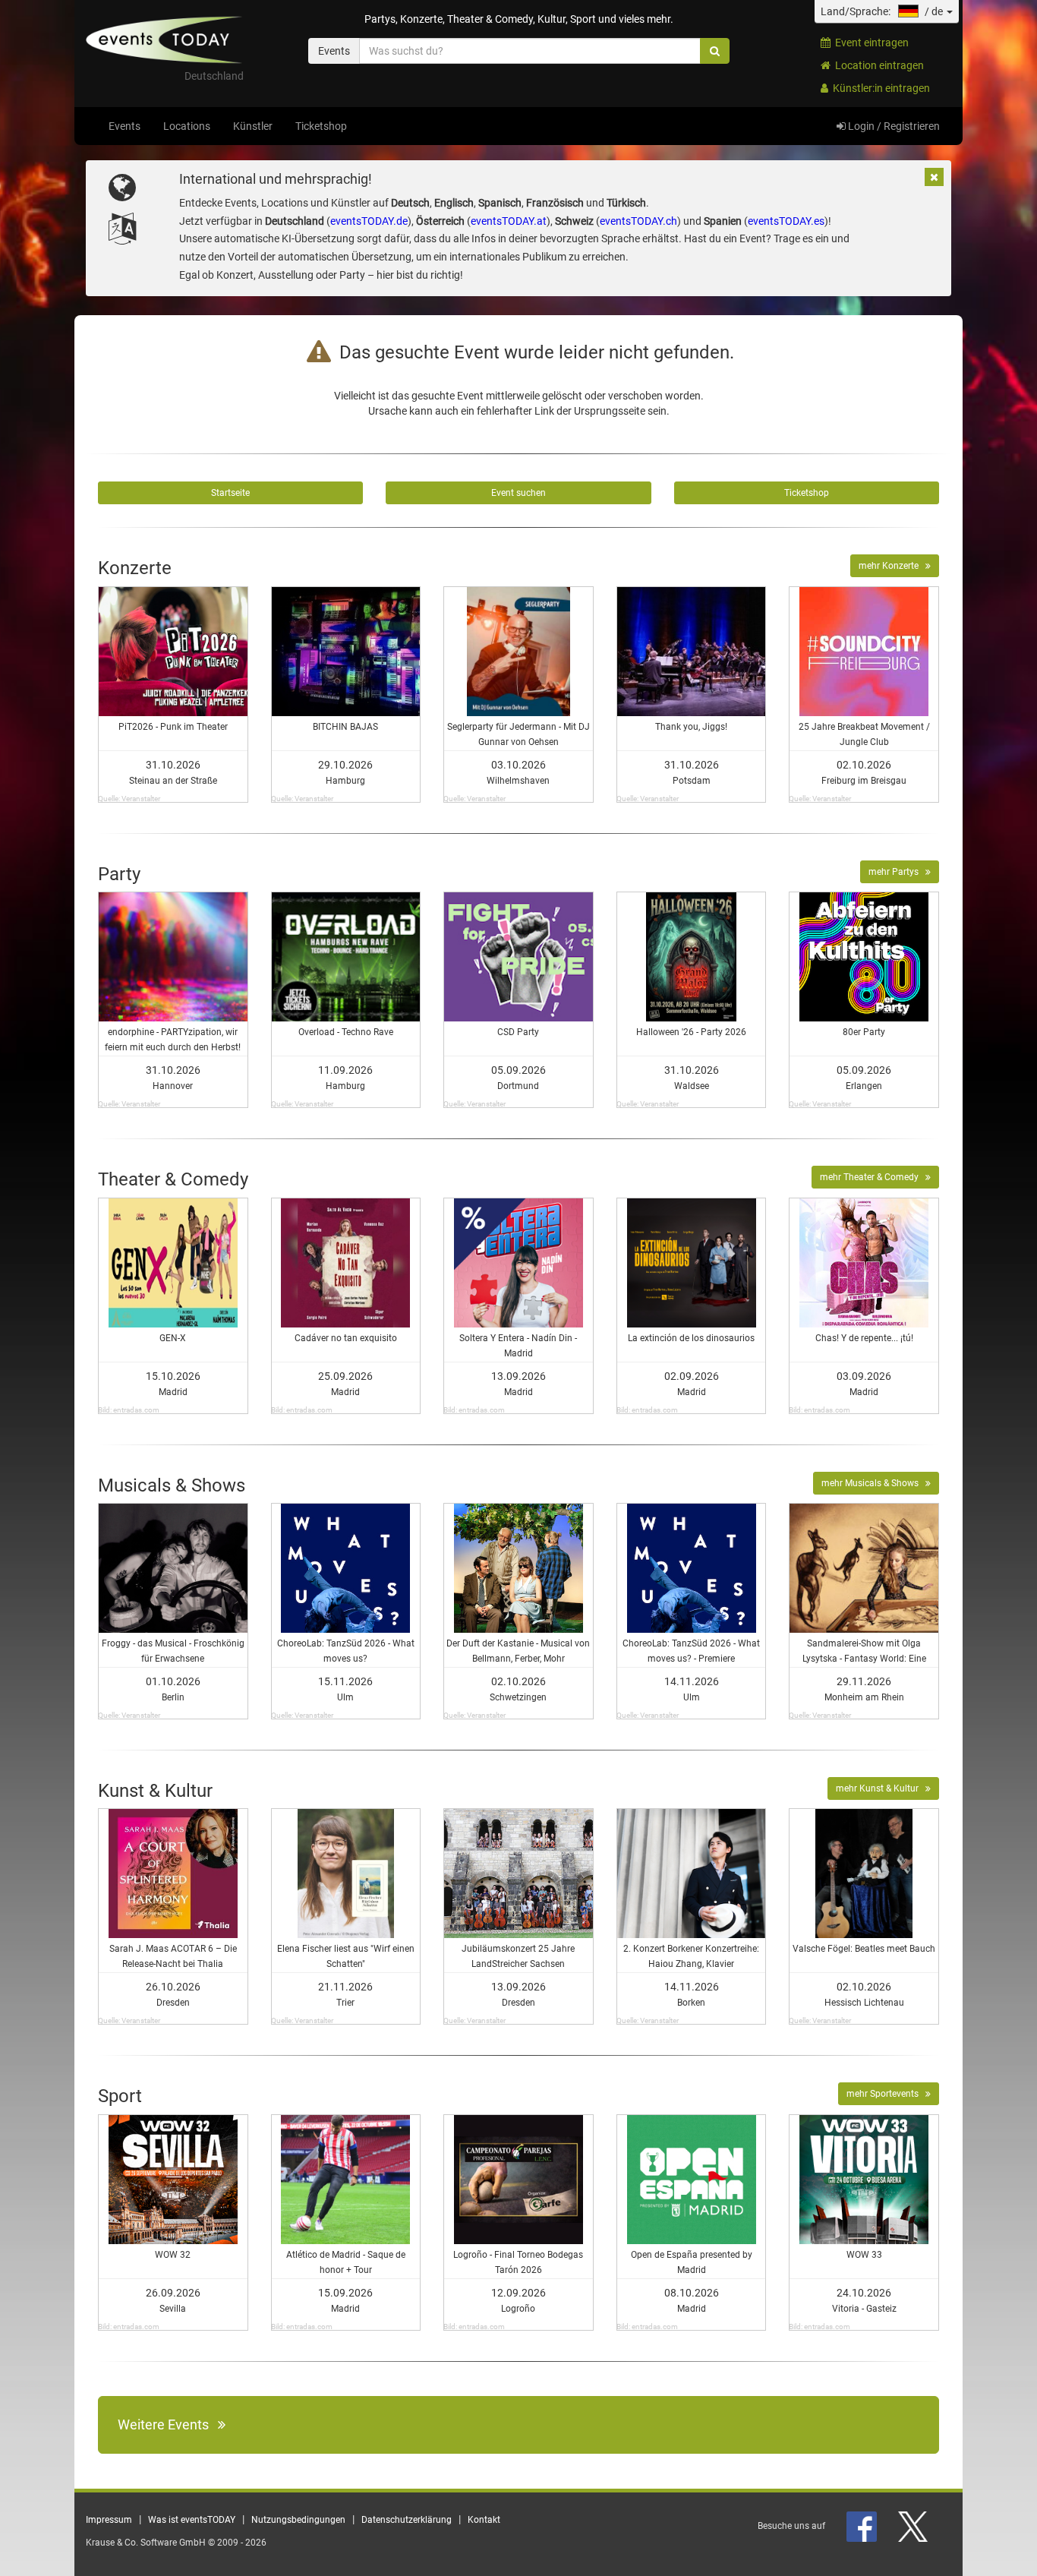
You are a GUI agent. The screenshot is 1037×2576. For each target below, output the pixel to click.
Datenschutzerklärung (407, 2520)
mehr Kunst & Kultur (881, 1788)
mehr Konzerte (892, 566)
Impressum (109, 2520)
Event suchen (518, 493)
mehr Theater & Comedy (873, 1177)
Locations (187, 126)
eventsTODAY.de (369, 221)
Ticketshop (321, 126)
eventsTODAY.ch (638, 221)
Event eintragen (870, 43)
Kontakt (484, 2520)
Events (125, 126)
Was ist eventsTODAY (192, 2520)
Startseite (230, 493)
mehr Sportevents (886, 2094)
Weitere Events (168, 2424)
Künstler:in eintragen (879, 88)
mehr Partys (897, 872)
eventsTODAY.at (509, 221)
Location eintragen (877, 65)
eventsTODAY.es (786, 221)
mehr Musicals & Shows (873, 1483)
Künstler (253, 126)
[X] (914, 2526)
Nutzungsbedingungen (298, 2520)
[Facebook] (863, 2526)
